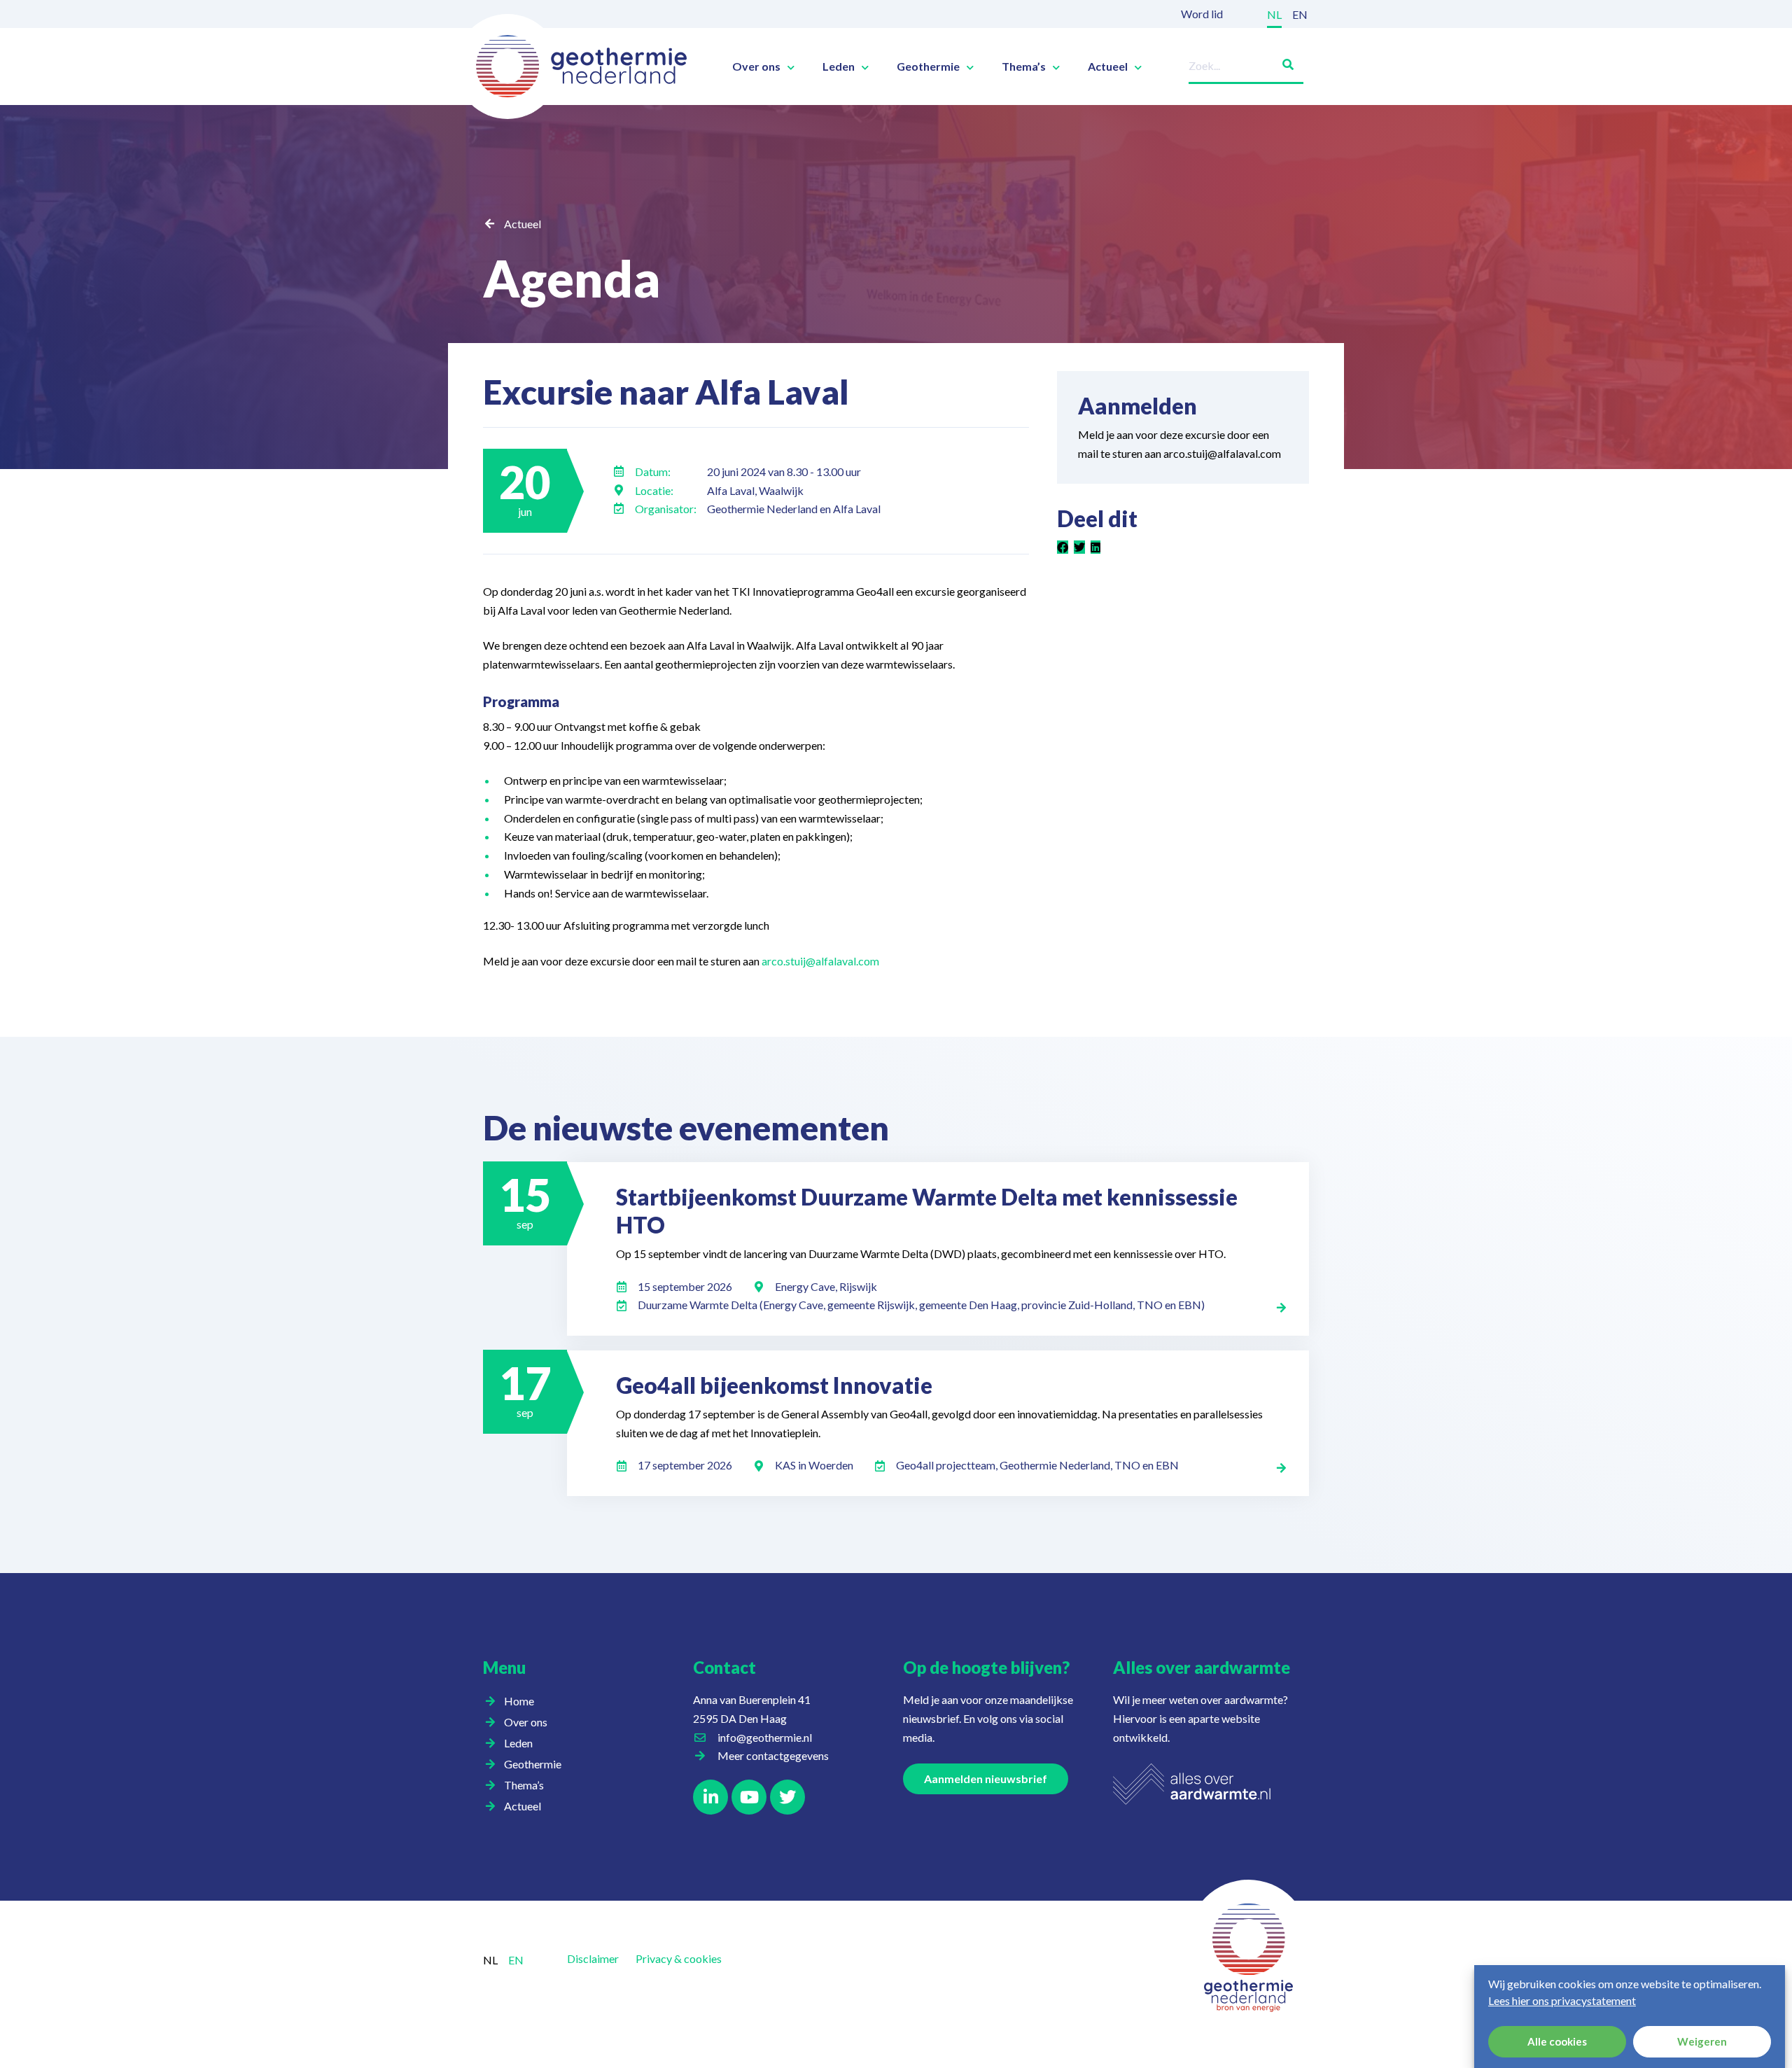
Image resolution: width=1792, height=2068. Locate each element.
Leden (839, 67)
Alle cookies (1557, 2042)
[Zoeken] (1282, 62)
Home (519, 1701)
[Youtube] (749, 1797)
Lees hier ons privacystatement (1562, 2000)
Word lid (1202, 14)
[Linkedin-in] (710, 1797)
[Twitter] (787, 1797)
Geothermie (928, 67)
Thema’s (1024, 67)
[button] (1063, 548)
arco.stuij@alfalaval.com (820, 961)
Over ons (756, 67)
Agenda (572, 278)
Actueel (1108, 67)
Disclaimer (593, 1958)
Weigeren (1702, 2042)
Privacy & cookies (679, 1958)
